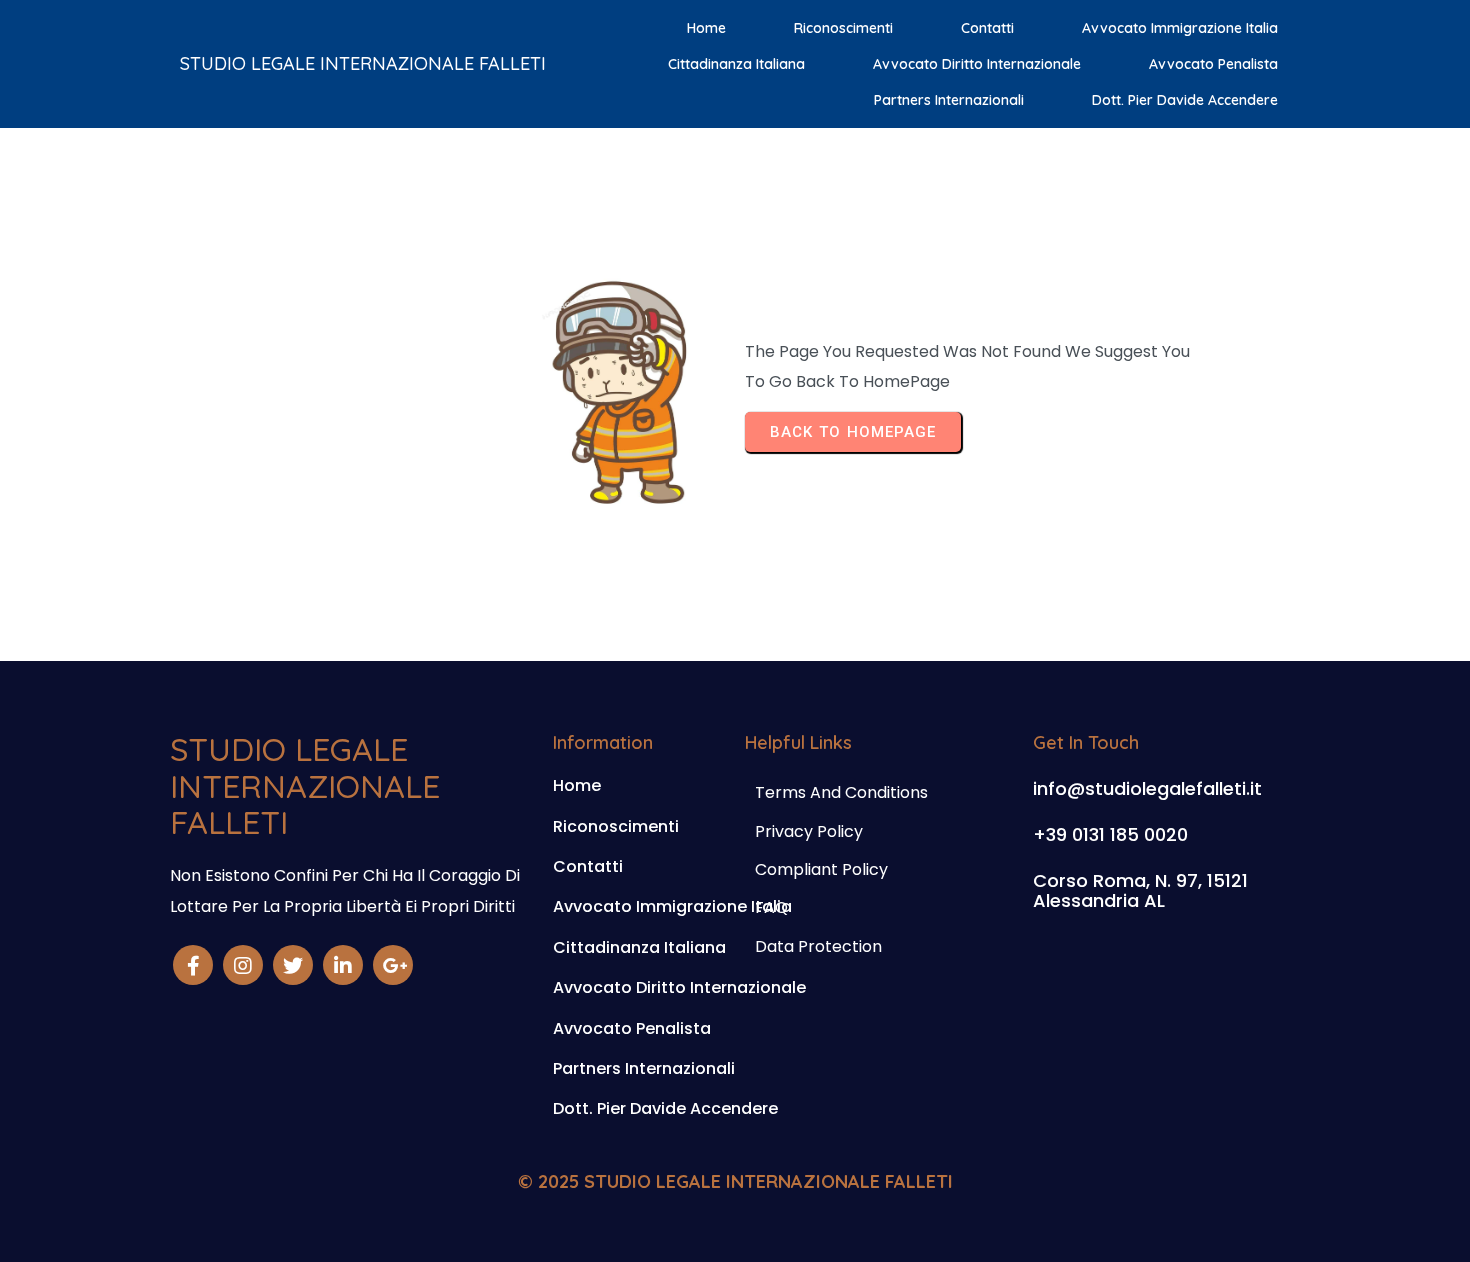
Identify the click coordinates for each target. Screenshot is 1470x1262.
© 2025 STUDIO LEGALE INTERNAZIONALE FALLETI (735, 1181)
